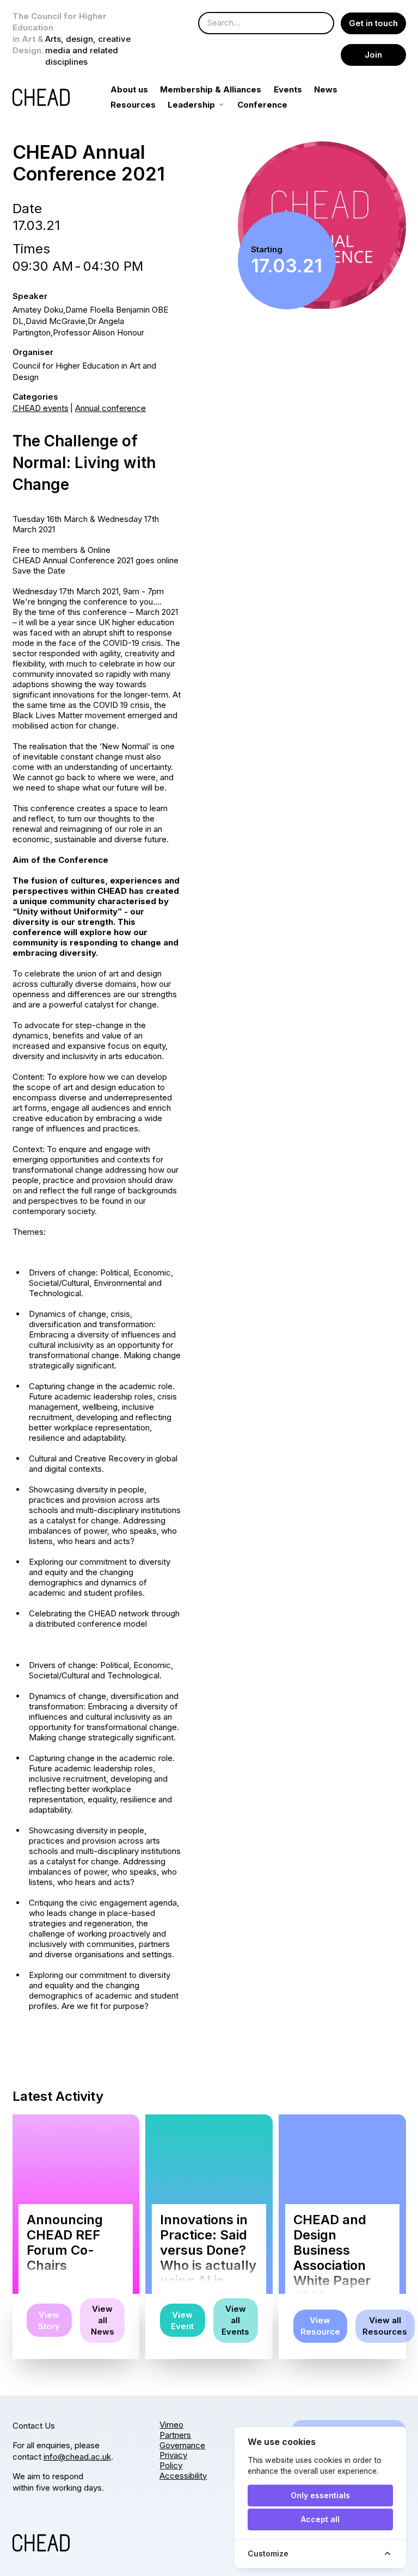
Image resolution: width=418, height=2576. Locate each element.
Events (288, 89)
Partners (175, 2435)
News (326, 89)
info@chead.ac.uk (77, 2457)
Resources (133, 105)
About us (129, 89)
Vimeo (171, 2425)
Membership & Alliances (211, 89)
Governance (182, 2445)
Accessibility (183, 2476)
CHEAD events (41, 408)
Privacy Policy (173, 2460)
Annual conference (110, 408)
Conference (262, 105)
